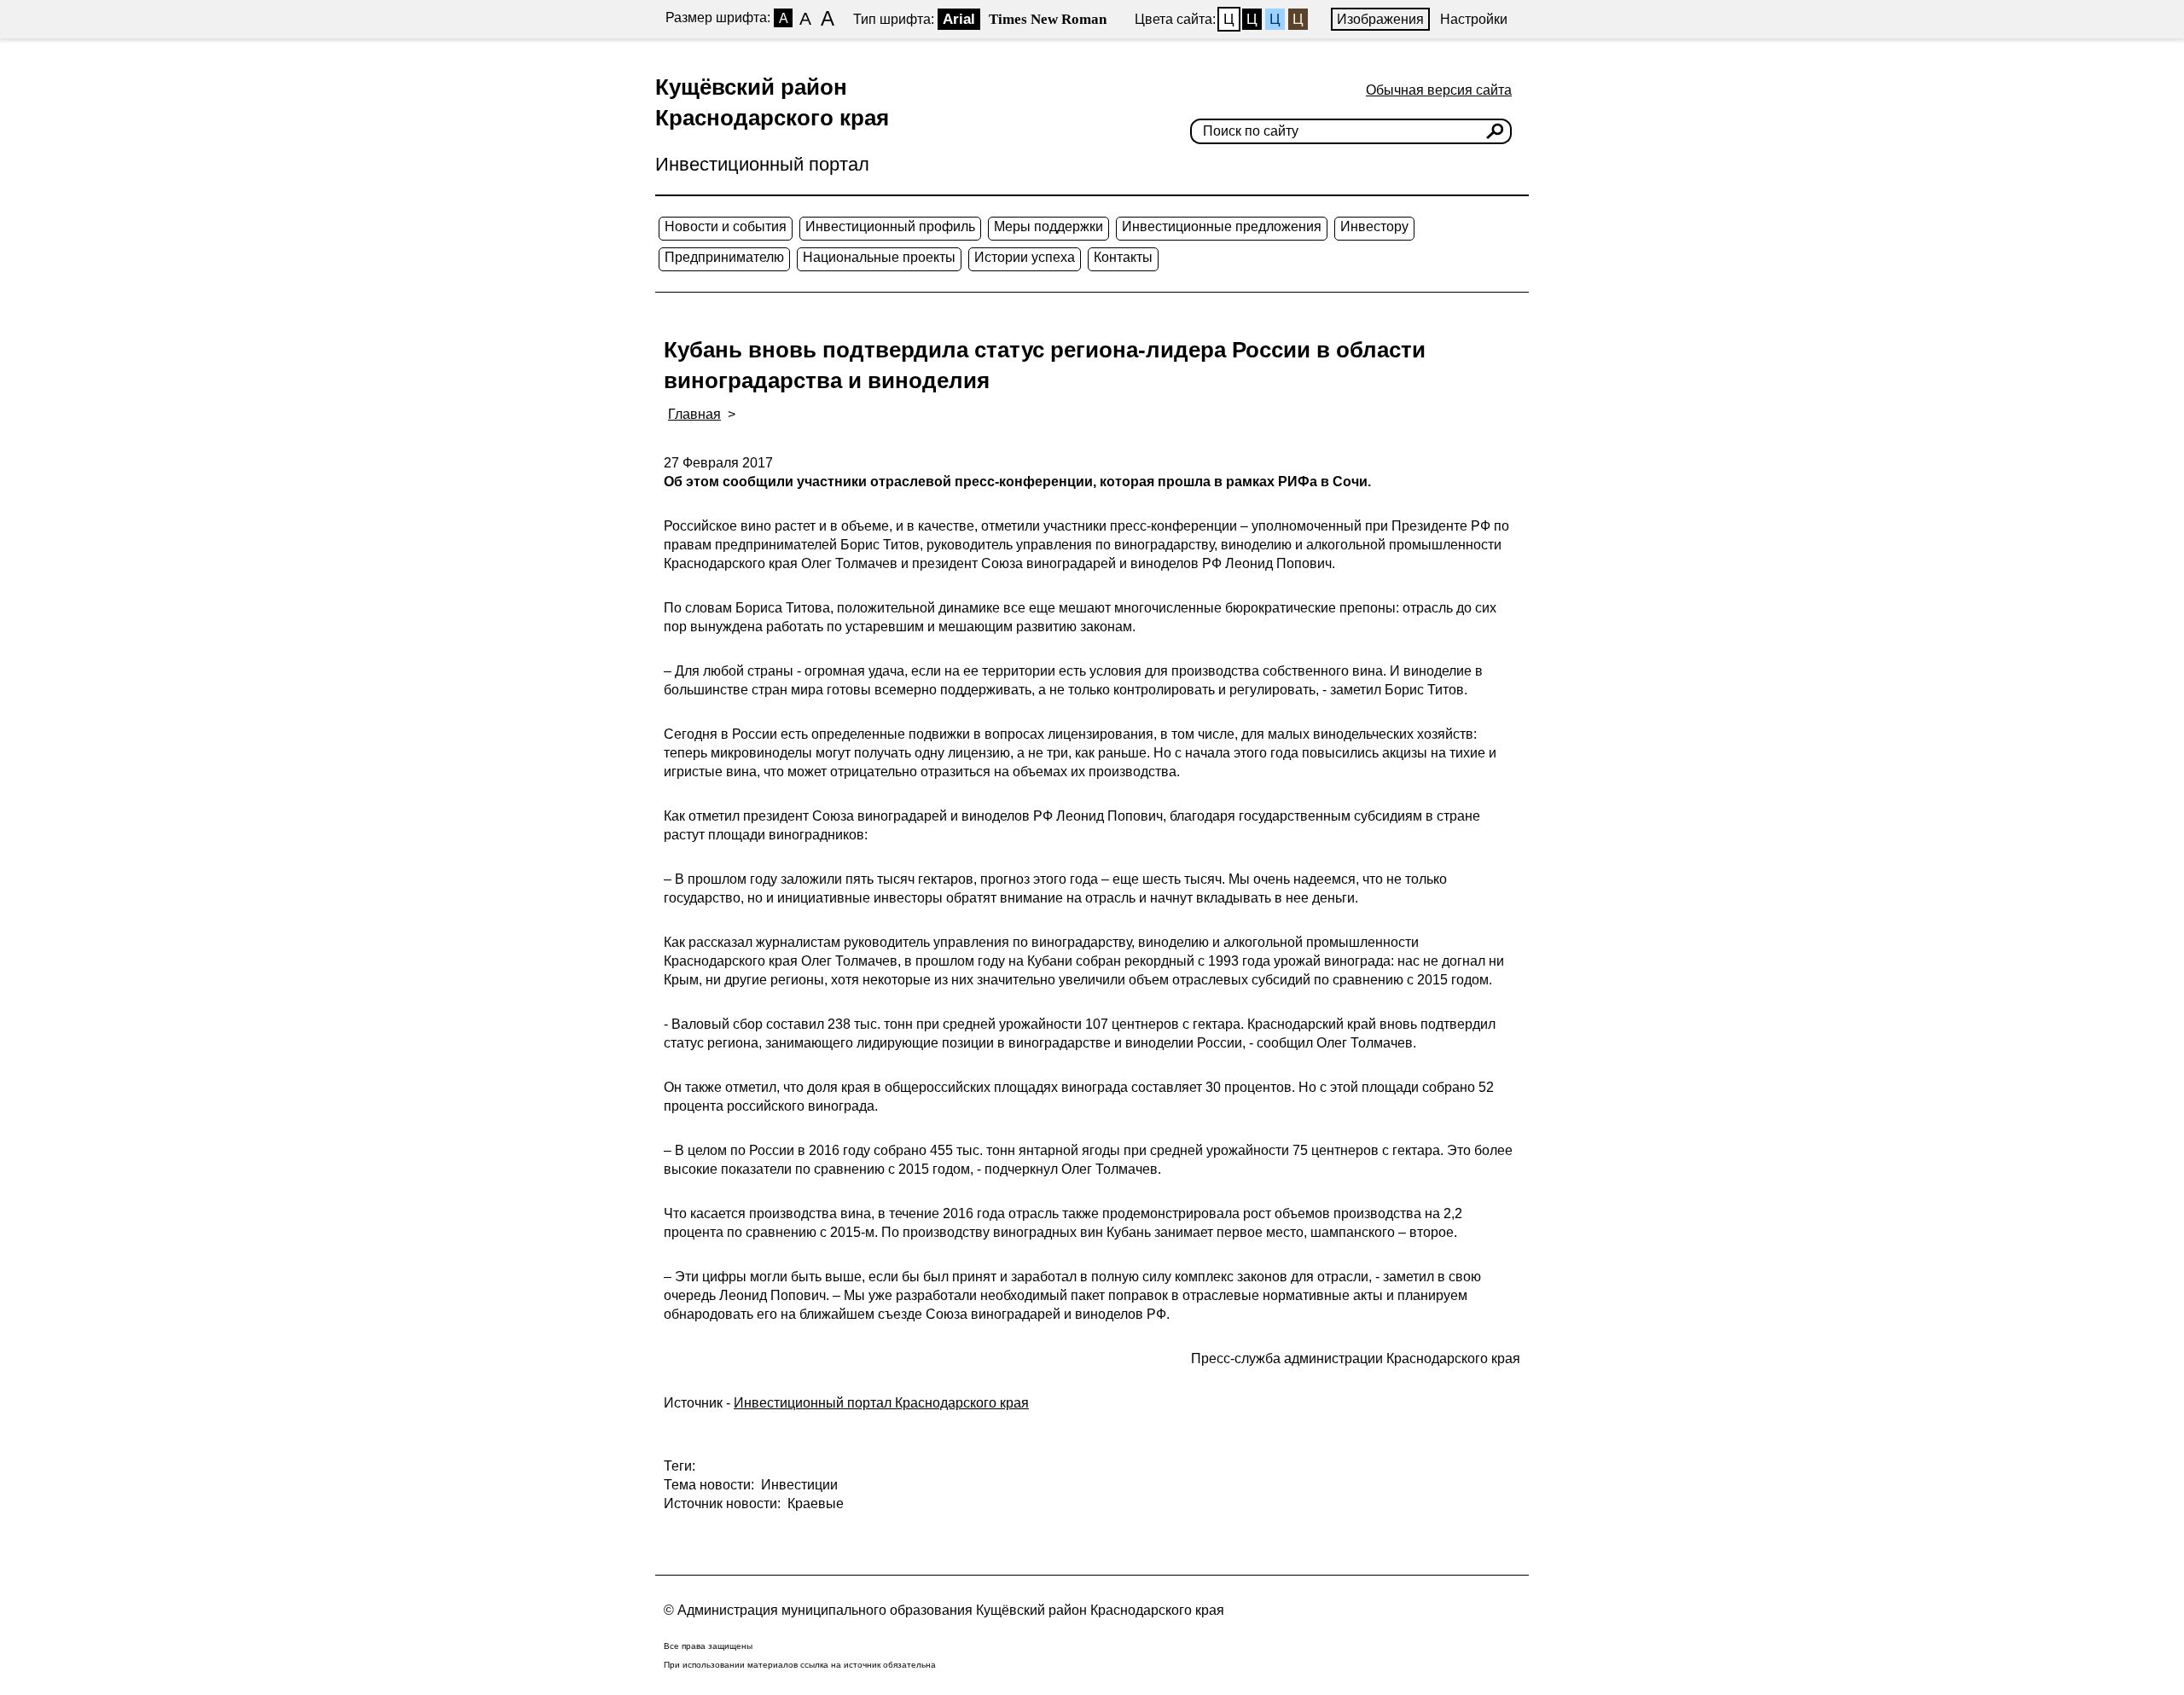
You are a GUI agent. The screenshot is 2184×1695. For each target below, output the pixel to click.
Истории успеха (1025, 257)
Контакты (1123, 257)
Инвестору (1374, 226)
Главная (694, 414)
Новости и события (726, 226)
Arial (959, 19)
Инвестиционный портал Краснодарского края (881, 1403)
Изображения (1380, 19)
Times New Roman (1048, 19)
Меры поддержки (1048, 226)
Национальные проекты (879, 257)
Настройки (1474, 19)
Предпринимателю (724, 257)
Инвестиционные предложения (1222, 226)
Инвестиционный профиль (890, 226)
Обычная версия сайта (1439, 90)
